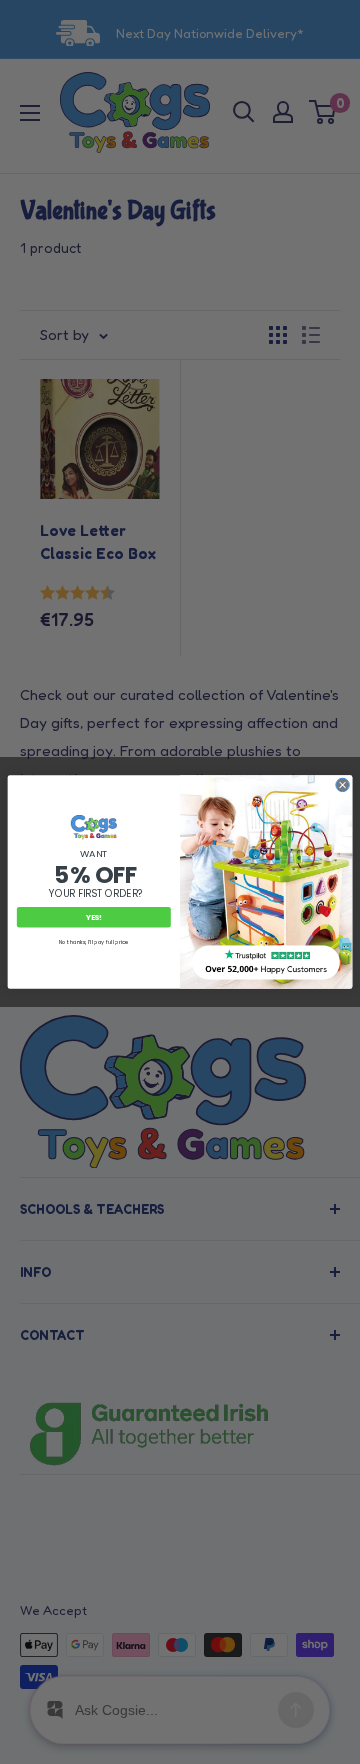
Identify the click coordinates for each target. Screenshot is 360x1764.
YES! (94, 917)
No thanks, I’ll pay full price (94, 942)
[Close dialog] (342, 784)
